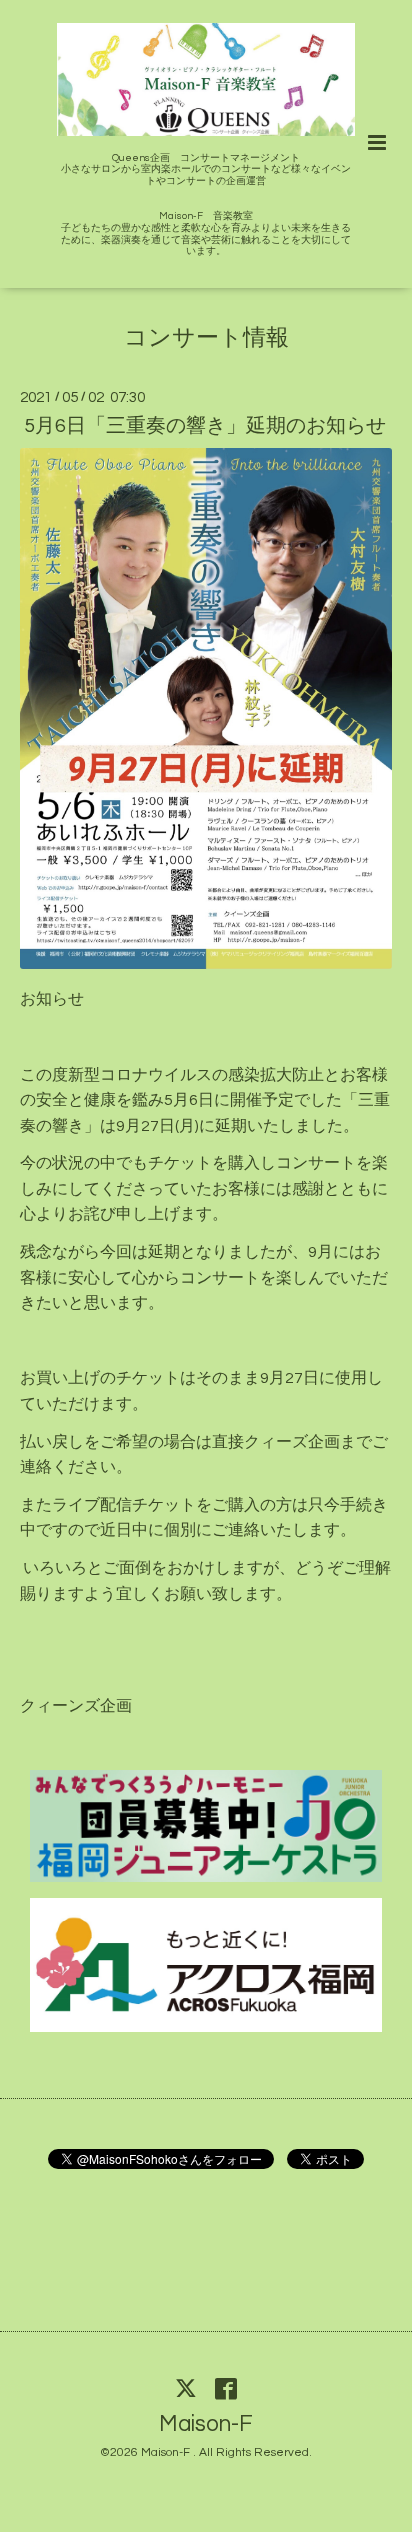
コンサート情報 (206, 338)
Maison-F (206, 2424)
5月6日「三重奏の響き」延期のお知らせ (205, 426)
